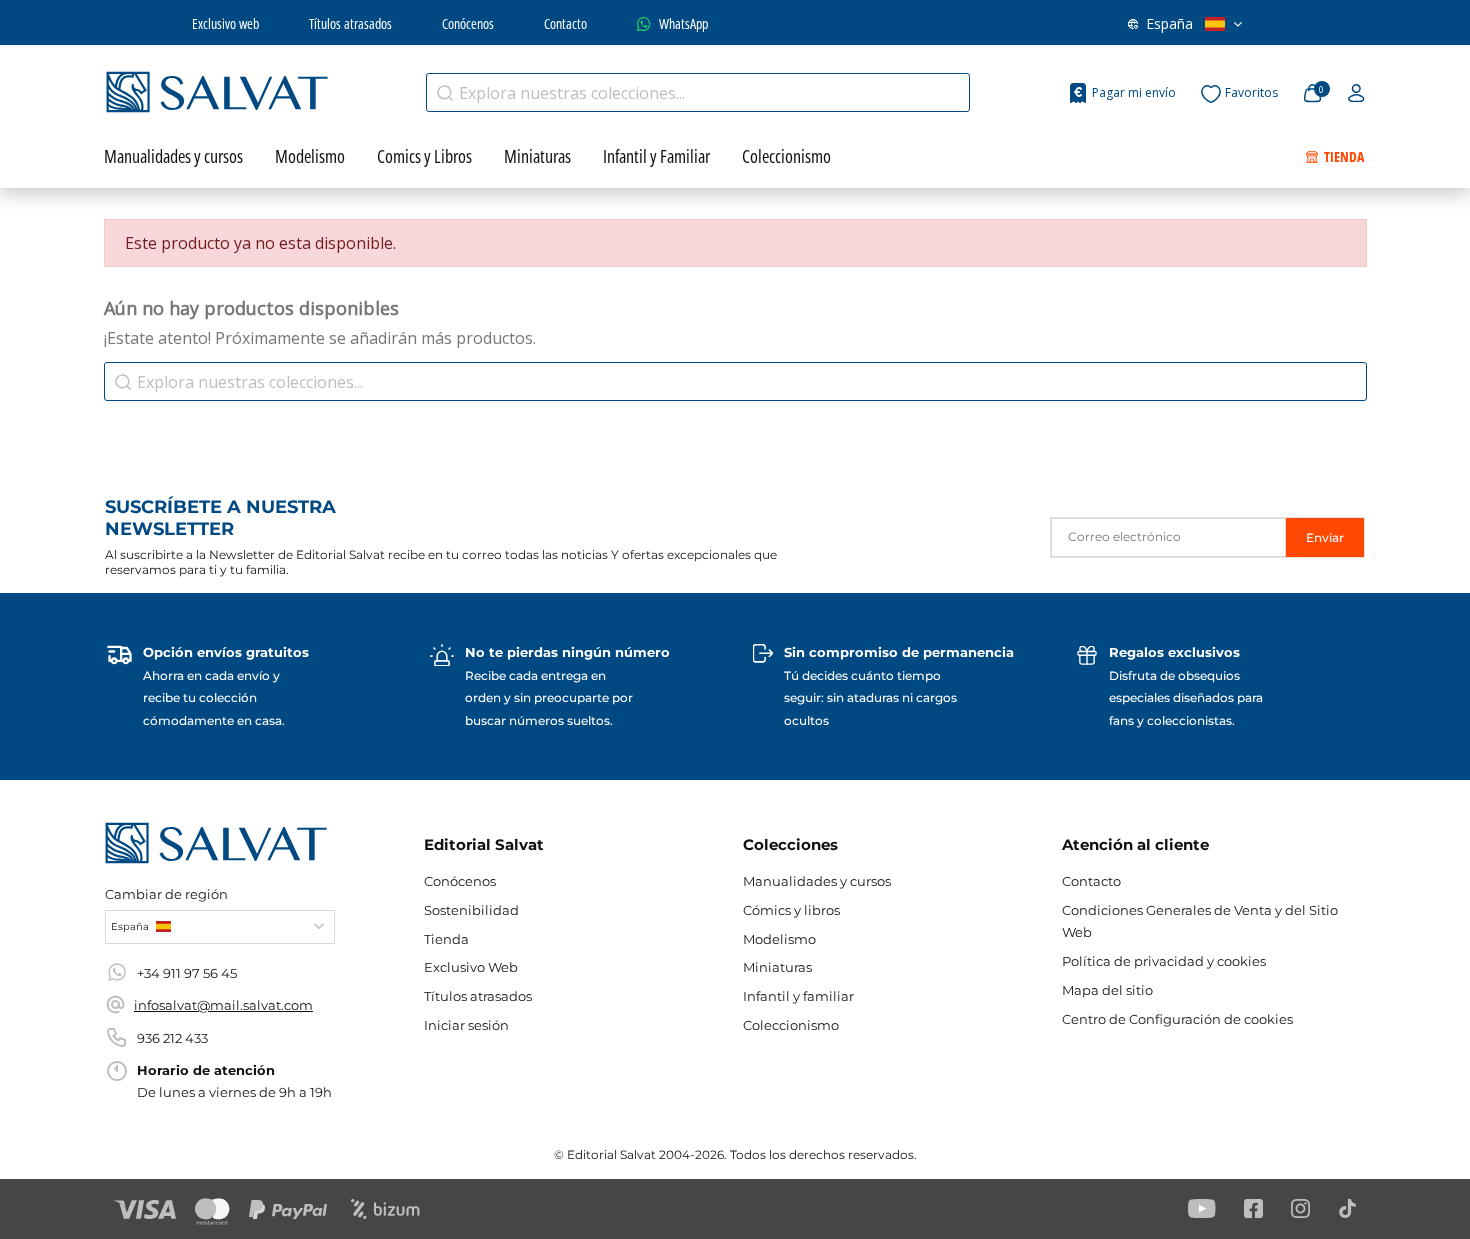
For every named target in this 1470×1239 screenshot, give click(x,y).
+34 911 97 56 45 (187, 973)
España (1169, 23)
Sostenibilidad (471, 910)
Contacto (565, 23)
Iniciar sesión (466, 1025)
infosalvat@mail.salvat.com (223, 1005)
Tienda (446, 939)
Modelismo (779, 939)
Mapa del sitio (1107, 990)
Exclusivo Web (471, 967)
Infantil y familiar (798, 996)
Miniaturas (777, 967)
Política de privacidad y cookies (1164, 961)
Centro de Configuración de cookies (1177, 1019)
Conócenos (468, 23)
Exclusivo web (225, 23)
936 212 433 (172, 1038)
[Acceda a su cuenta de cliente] (1356, 94)
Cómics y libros (791, 910)
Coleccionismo (791, 1025)
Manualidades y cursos (817, 881)
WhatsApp (683, 23)
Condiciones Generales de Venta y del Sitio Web (1200, 921)
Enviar (1325, 537)
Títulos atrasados (350, 23)
